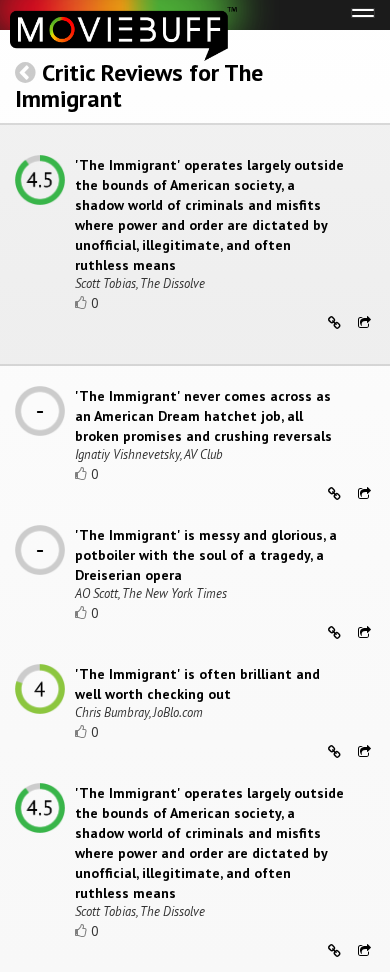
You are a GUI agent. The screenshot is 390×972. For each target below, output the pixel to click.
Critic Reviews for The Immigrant (139, 85)
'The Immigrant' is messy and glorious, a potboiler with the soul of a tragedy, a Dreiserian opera (206, 555)
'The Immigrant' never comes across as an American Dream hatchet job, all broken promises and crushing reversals (203, 416)
